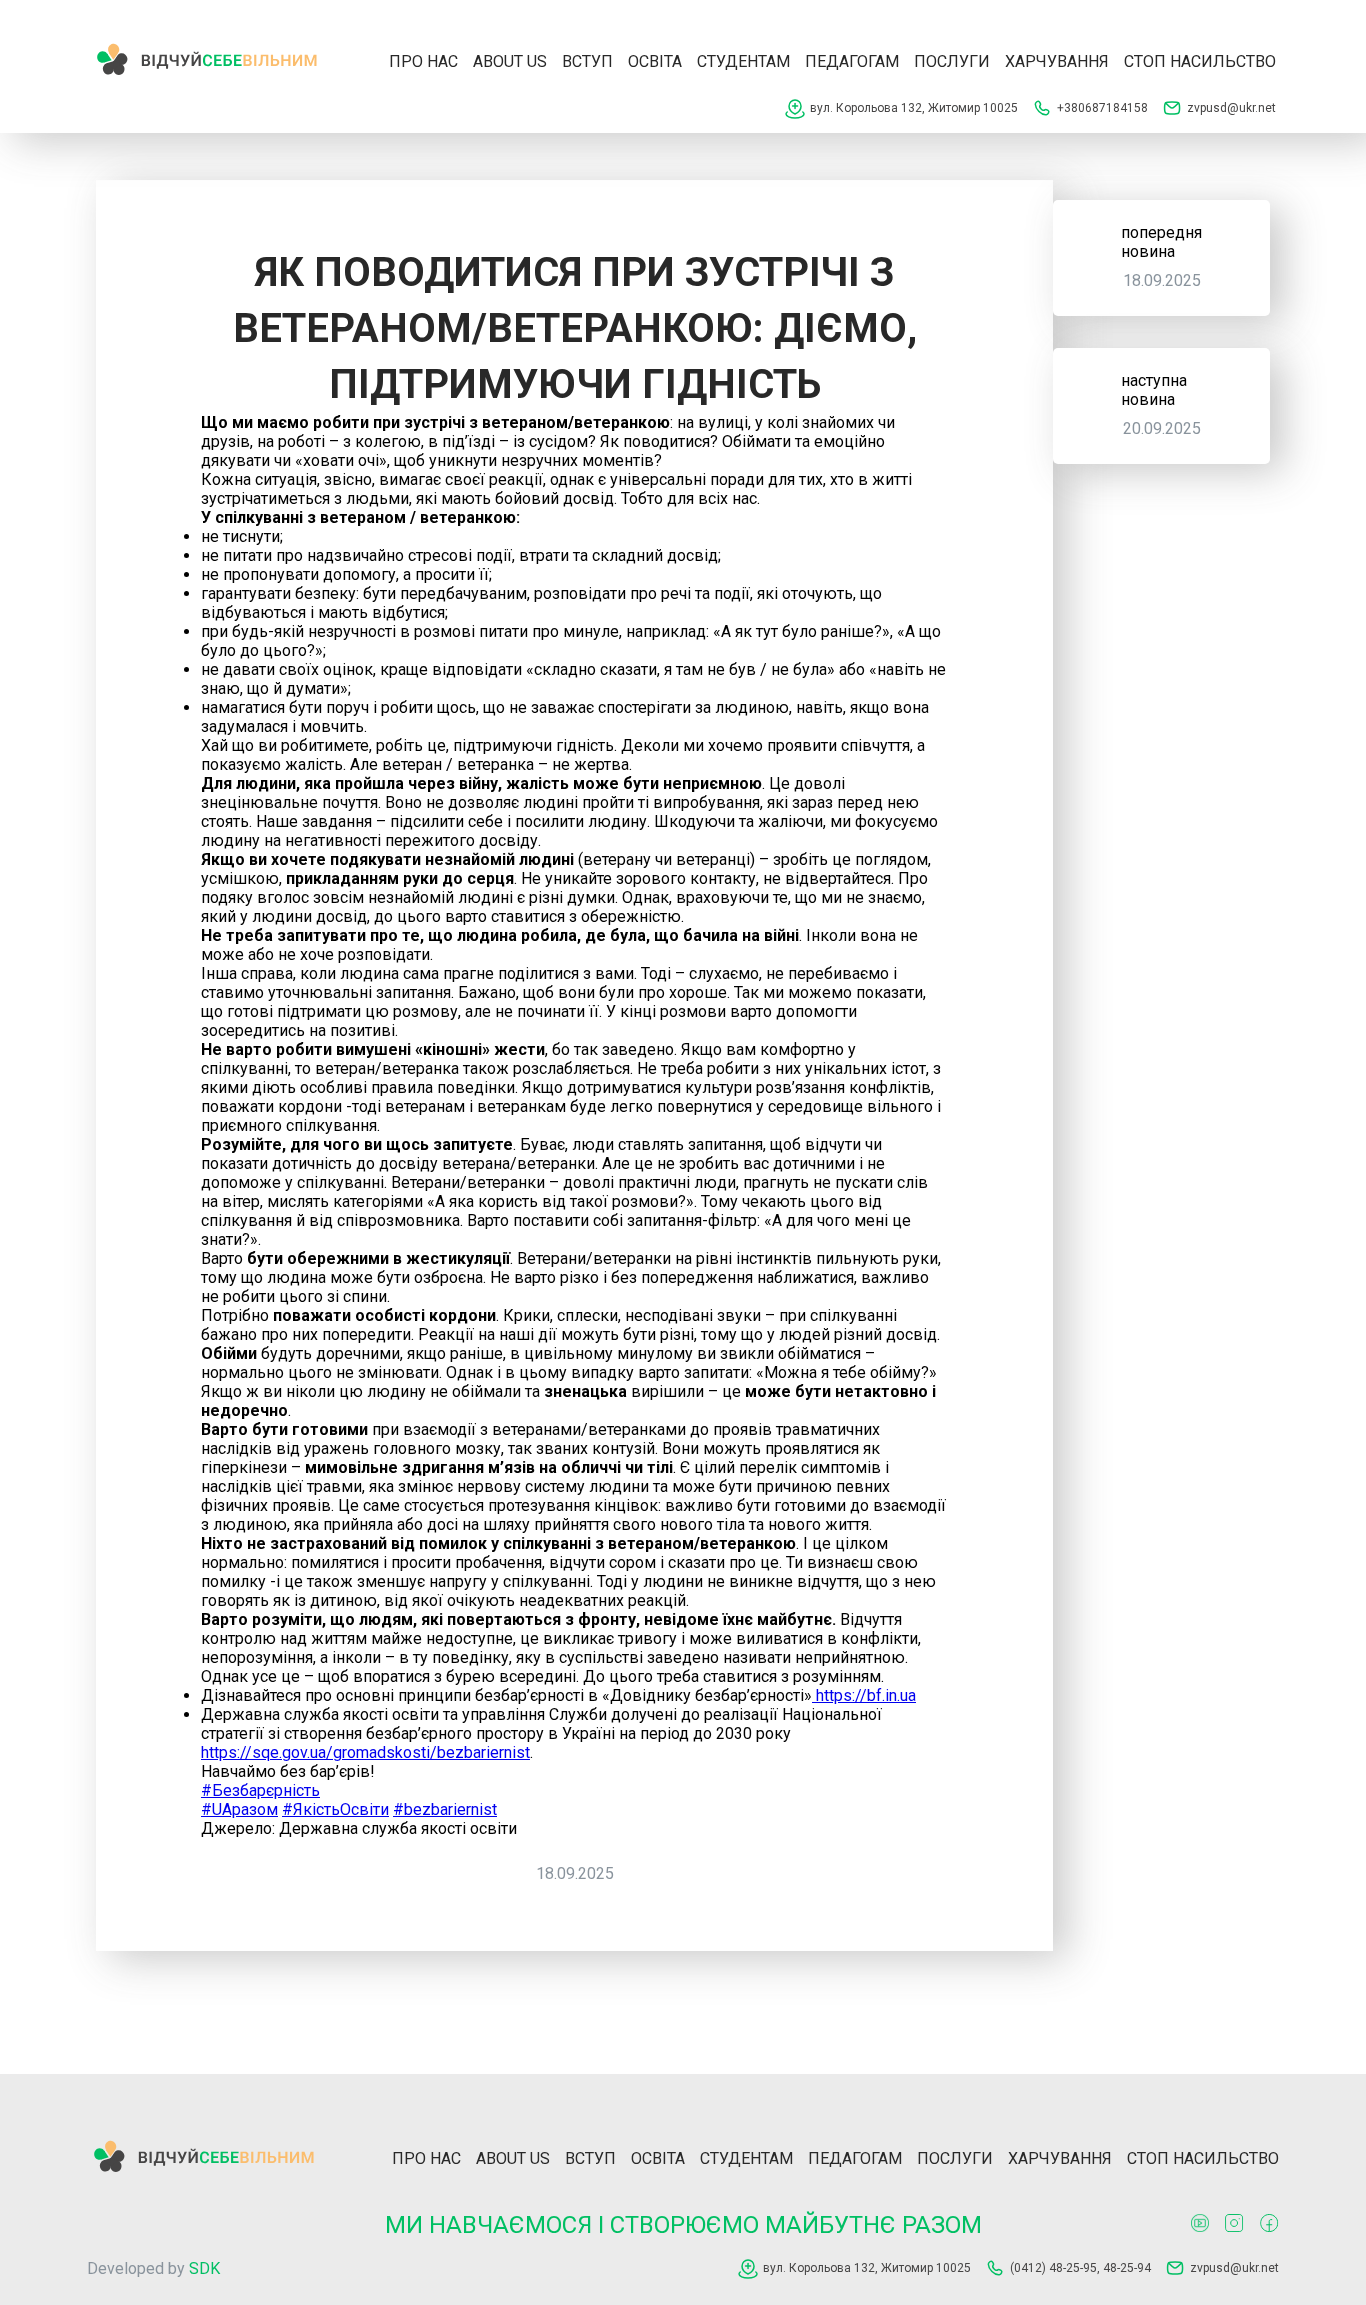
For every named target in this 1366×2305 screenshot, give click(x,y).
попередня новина (1161, 242)
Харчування (1057, 61)
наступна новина (1154, 390)
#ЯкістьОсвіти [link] (335, 1809)
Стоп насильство (1200, 61)
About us (510, 61)
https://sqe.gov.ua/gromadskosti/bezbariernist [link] (365, 1752)
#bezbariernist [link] (445, 1809)
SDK (204, 2268)
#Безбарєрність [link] (260, 1790)
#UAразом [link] (239, 1809)
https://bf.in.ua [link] (864, 1695)
